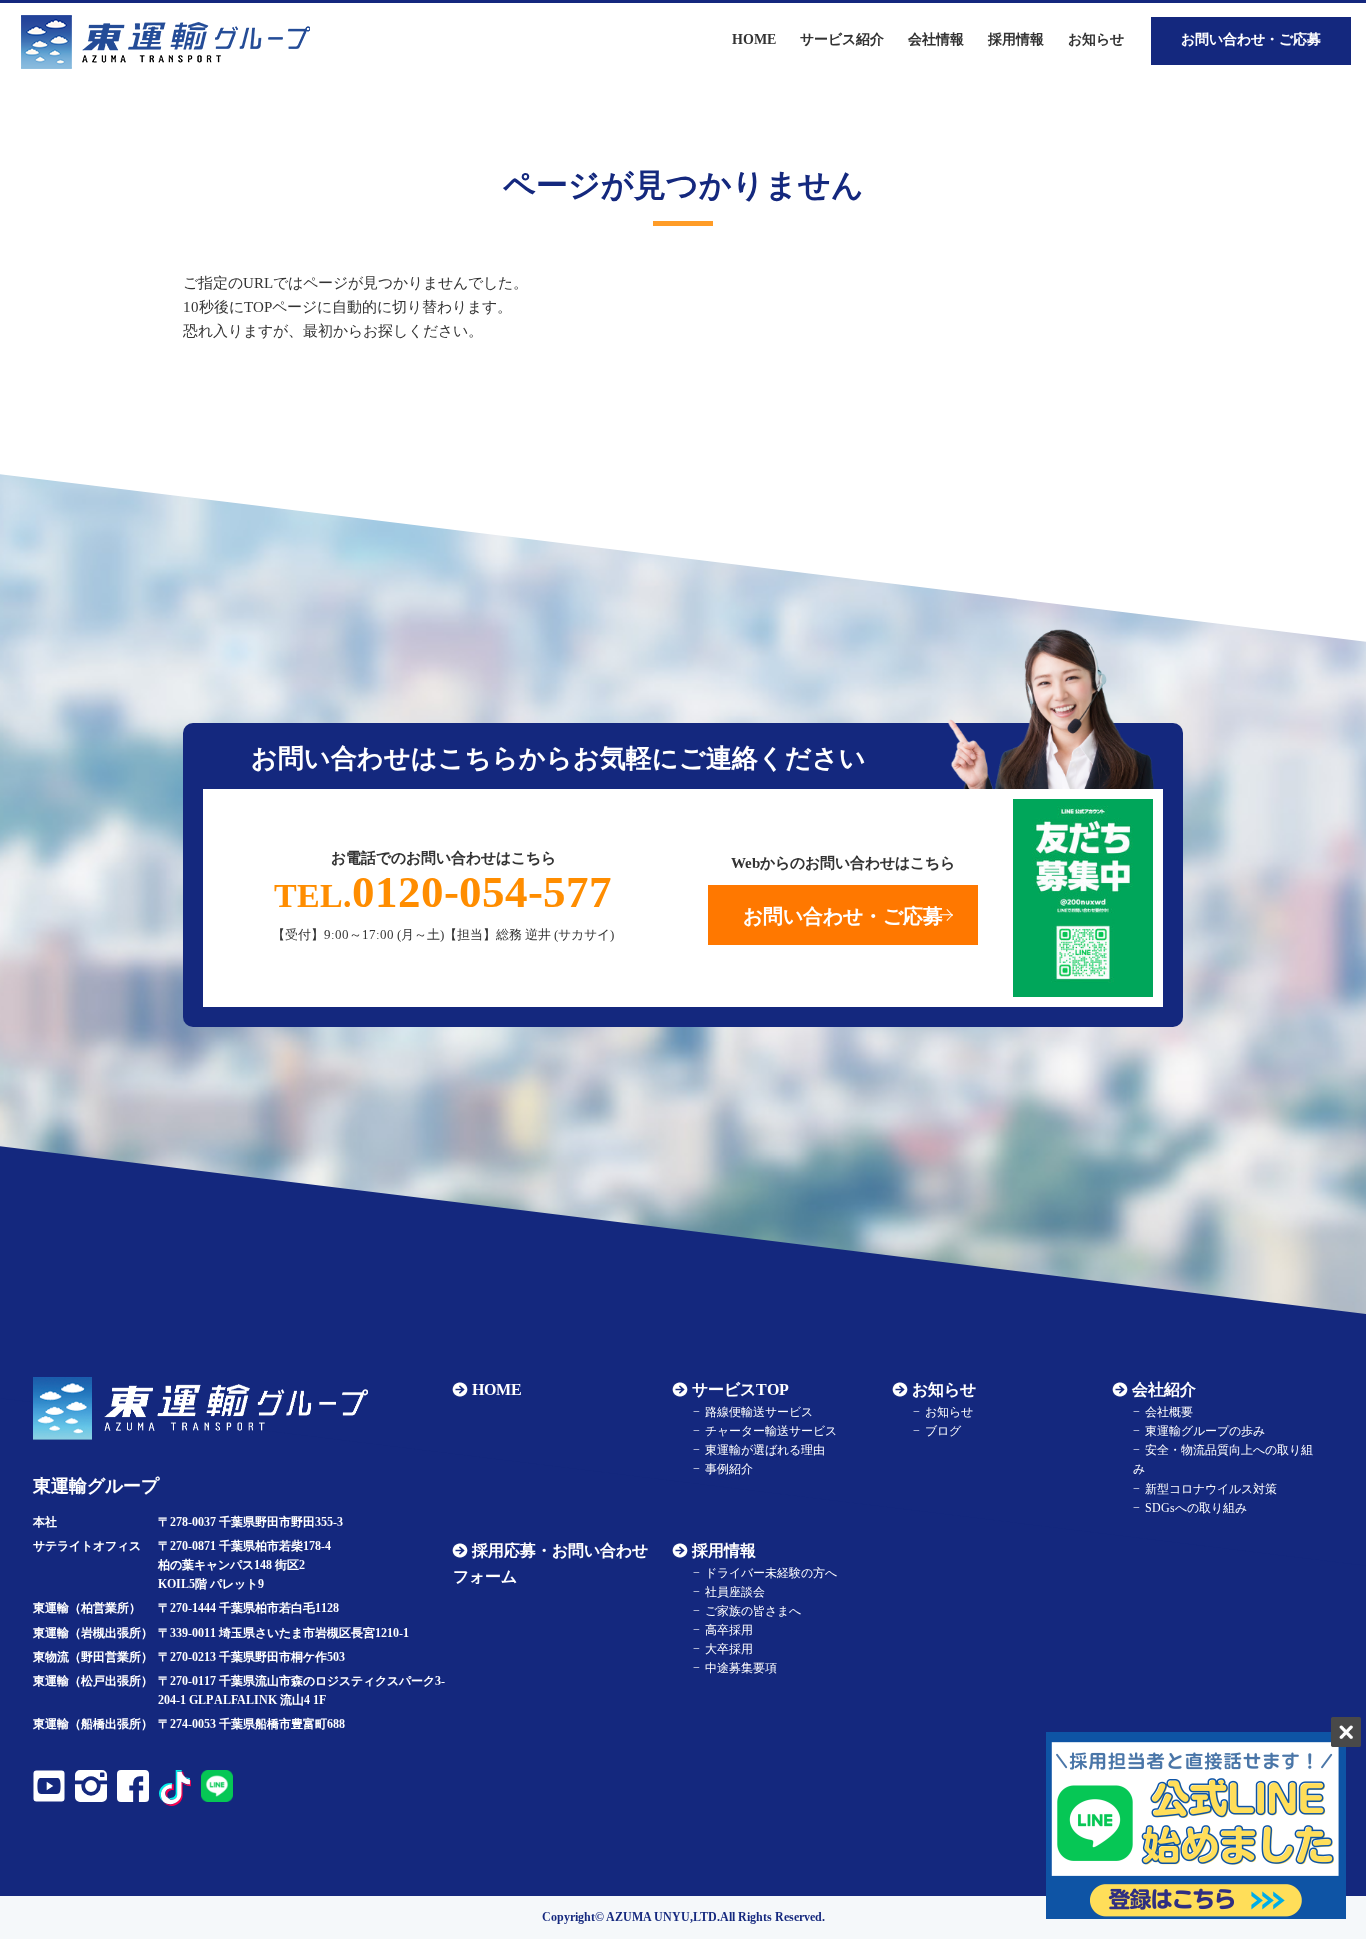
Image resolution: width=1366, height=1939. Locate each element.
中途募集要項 (741, 1668)
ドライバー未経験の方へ (771, 1573)
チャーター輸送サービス (771, 1431)
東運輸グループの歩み (1205, 1431)
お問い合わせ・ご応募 (1251, 39)
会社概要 (1169, 1412)
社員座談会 (735, 1592)
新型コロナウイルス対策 (1211, 1489)
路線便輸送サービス (759, 1412)
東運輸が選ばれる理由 (765, 1450)
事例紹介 (729, 1469)
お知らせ (1096, 39)
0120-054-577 (443, 892)
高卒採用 (729, 1630)
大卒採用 (729, 1649)
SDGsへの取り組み (1196, 1508)
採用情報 (724, 1550)
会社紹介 (1164, 1389)
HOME (497, 1389)
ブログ (943, 1431)
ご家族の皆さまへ (753, 1611)
